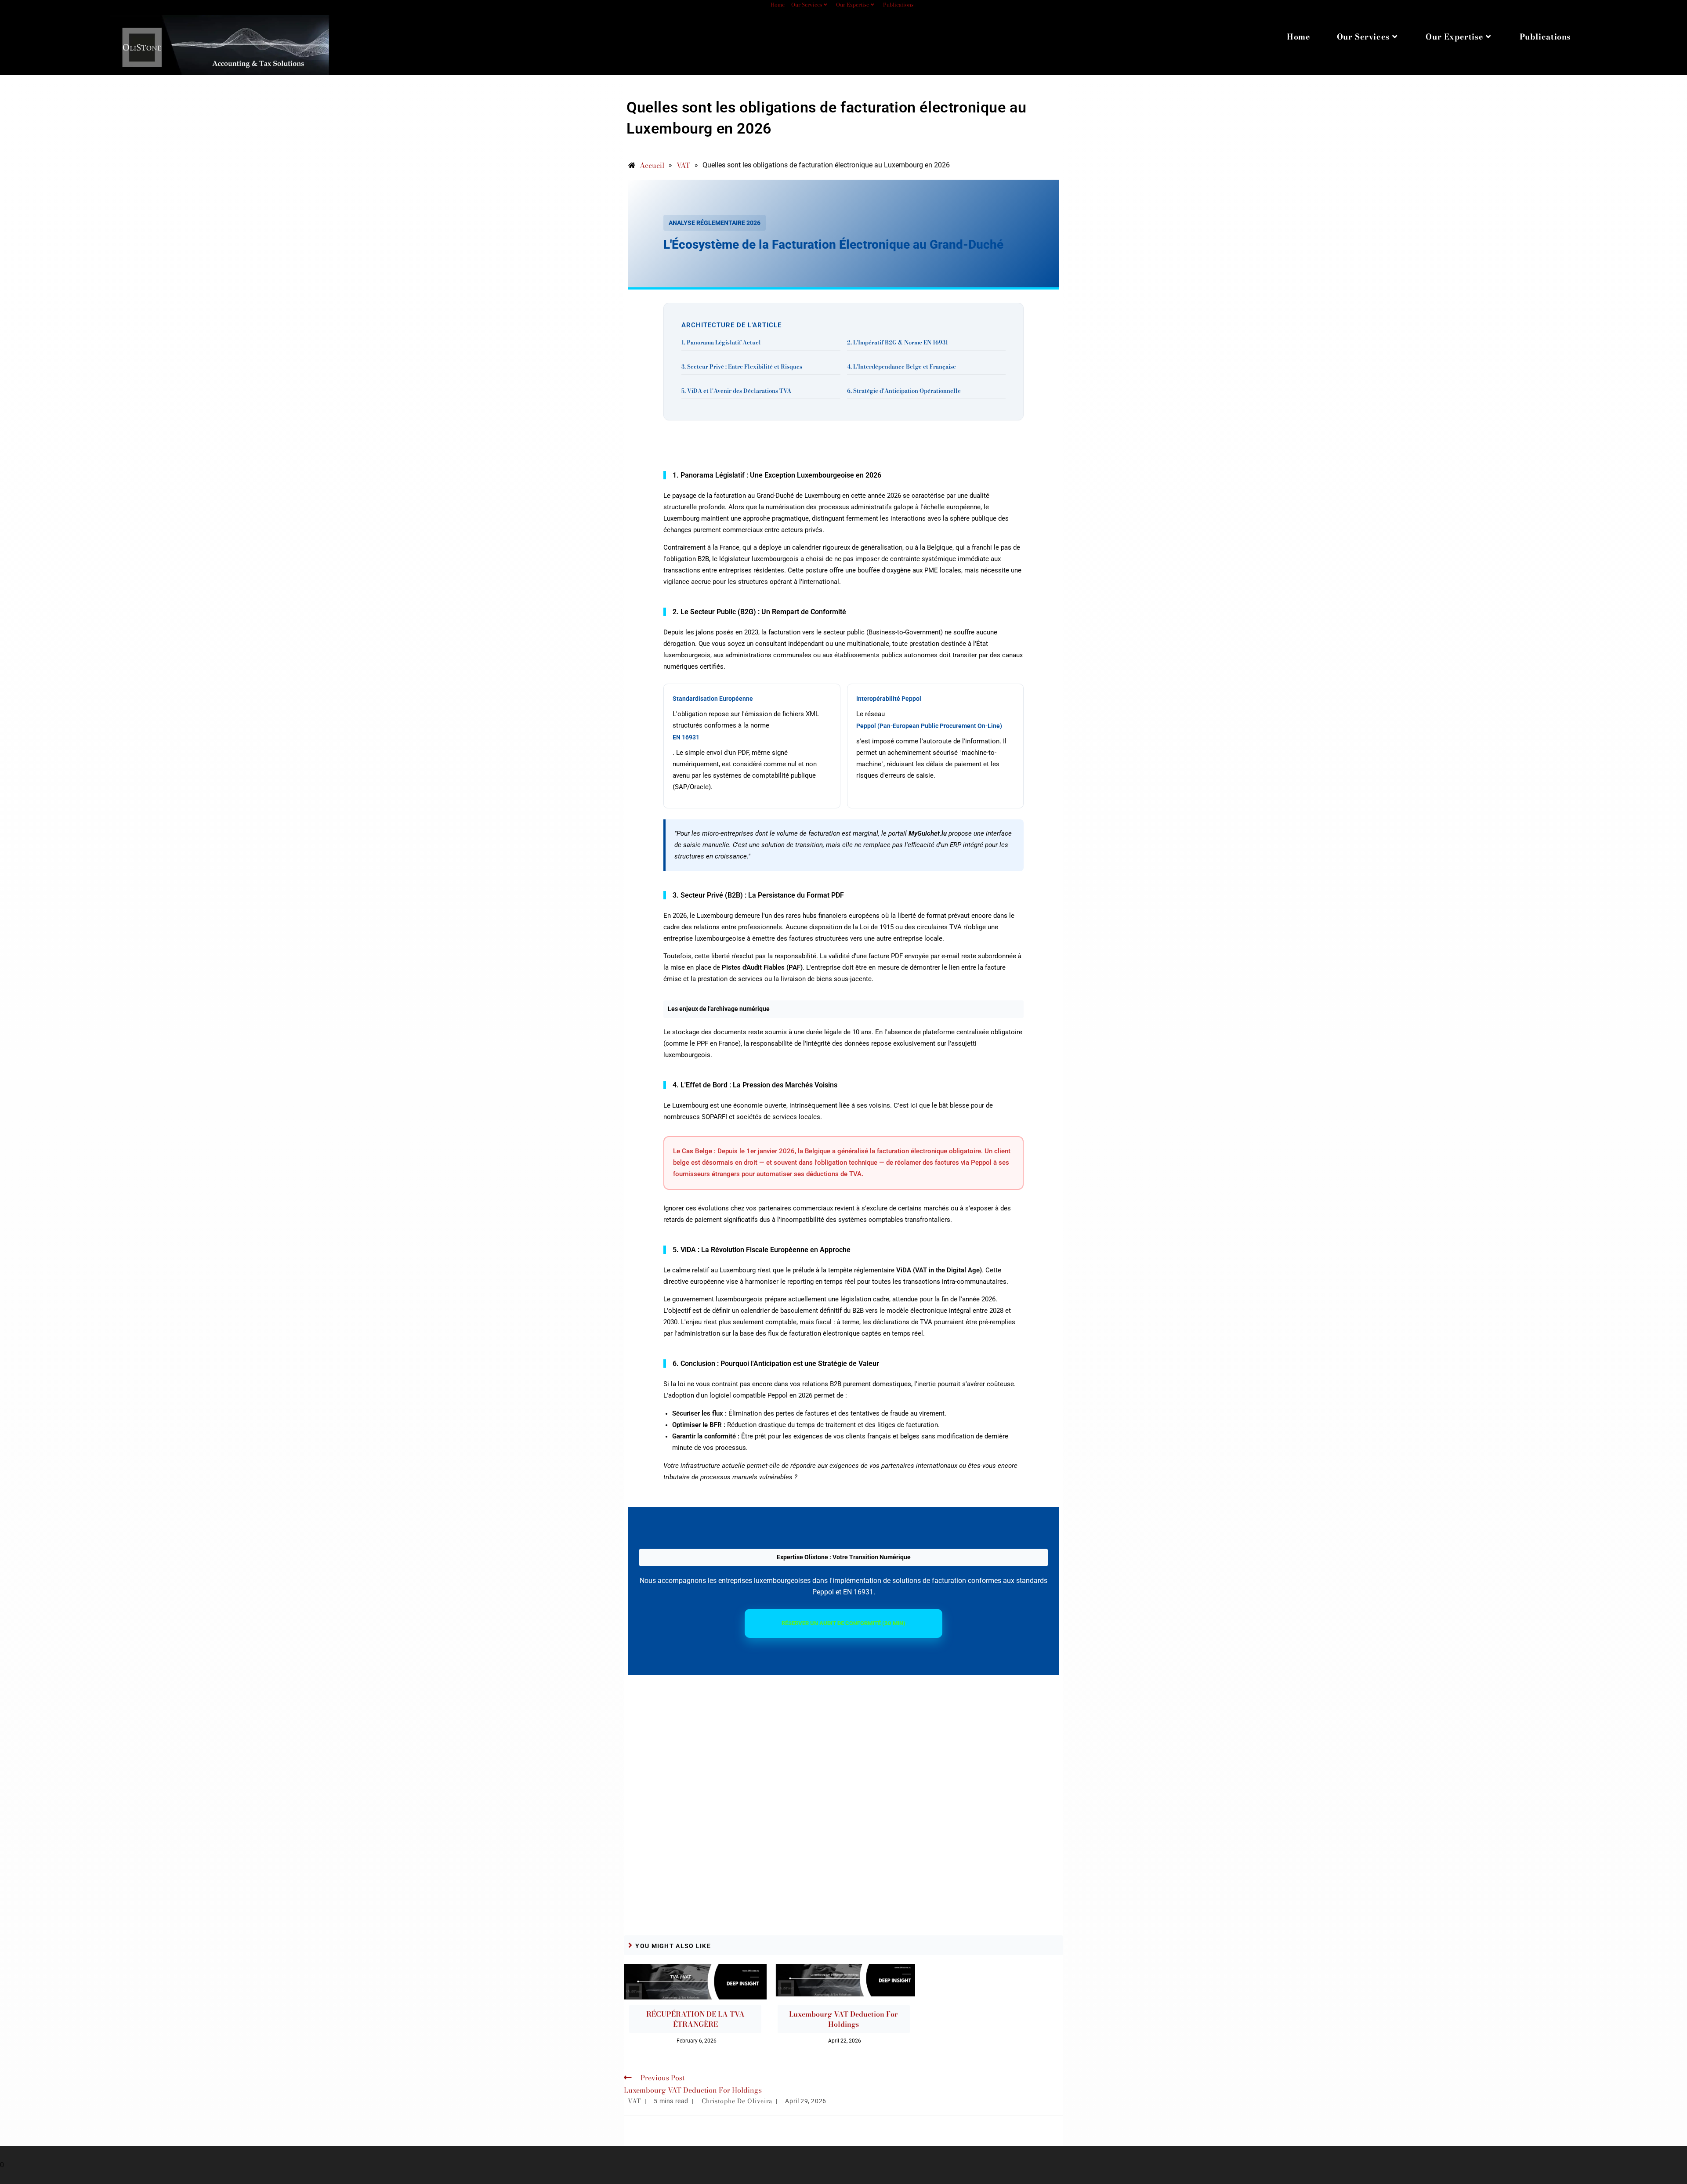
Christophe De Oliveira (737, 2101)
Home (778, 5)
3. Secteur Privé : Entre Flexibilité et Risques (742, 366)
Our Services (807, 5)
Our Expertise (853, 5)
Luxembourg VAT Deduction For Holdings (843, 2019)
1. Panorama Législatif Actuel (721, 342)
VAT (634, 2101)
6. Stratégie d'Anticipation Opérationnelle (904, 391)
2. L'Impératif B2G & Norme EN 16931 (898, 342)
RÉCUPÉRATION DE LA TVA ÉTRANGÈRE (695, 2019)
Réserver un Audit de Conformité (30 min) (843, 1623)
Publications (898, 5)
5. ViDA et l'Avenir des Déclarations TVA (736, 391)
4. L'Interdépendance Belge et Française (901, 366)
